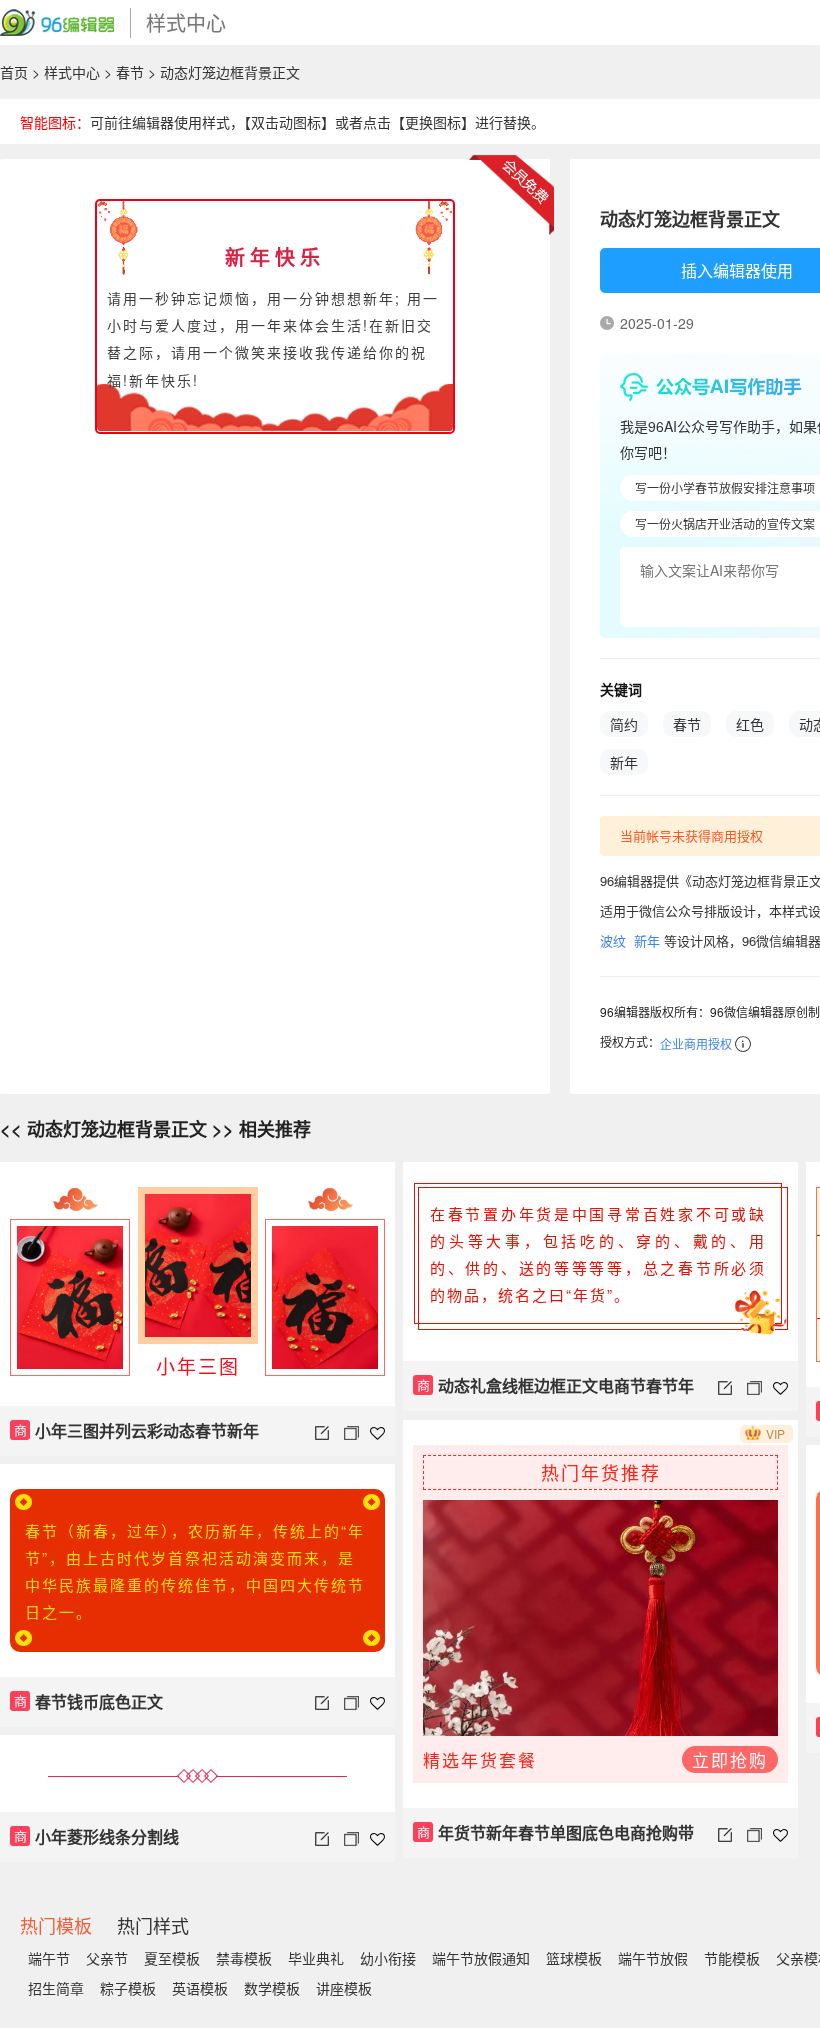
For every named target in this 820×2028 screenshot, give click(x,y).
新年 (624, 762)
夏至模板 (172, 1958)
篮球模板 (574, 1958)
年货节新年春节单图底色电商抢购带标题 (553, 1839)
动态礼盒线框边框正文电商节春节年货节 (553, 1392)
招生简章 (56, 1988)
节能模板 (732, 1958)
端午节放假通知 (481, 1958)
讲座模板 (344, 1988)
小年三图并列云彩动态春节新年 (137, 1430)
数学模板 (272, 1988)
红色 (750, 724)
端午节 (49, 1958)
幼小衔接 (388, 1958)
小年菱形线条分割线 (97, 1836)
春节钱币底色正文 (89, 1701)
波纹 (613, 940)
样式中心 (72, 72)
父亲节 (107, 1958)
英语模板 (200, 1988)
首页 (14, 72)
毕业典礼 (316, 1958)
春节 (130, 72)
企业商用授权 (696, 1043)
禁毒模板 (244, 1958)
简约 (624, 724)
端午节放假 (653, 1958)
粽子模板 (128, 1988)
